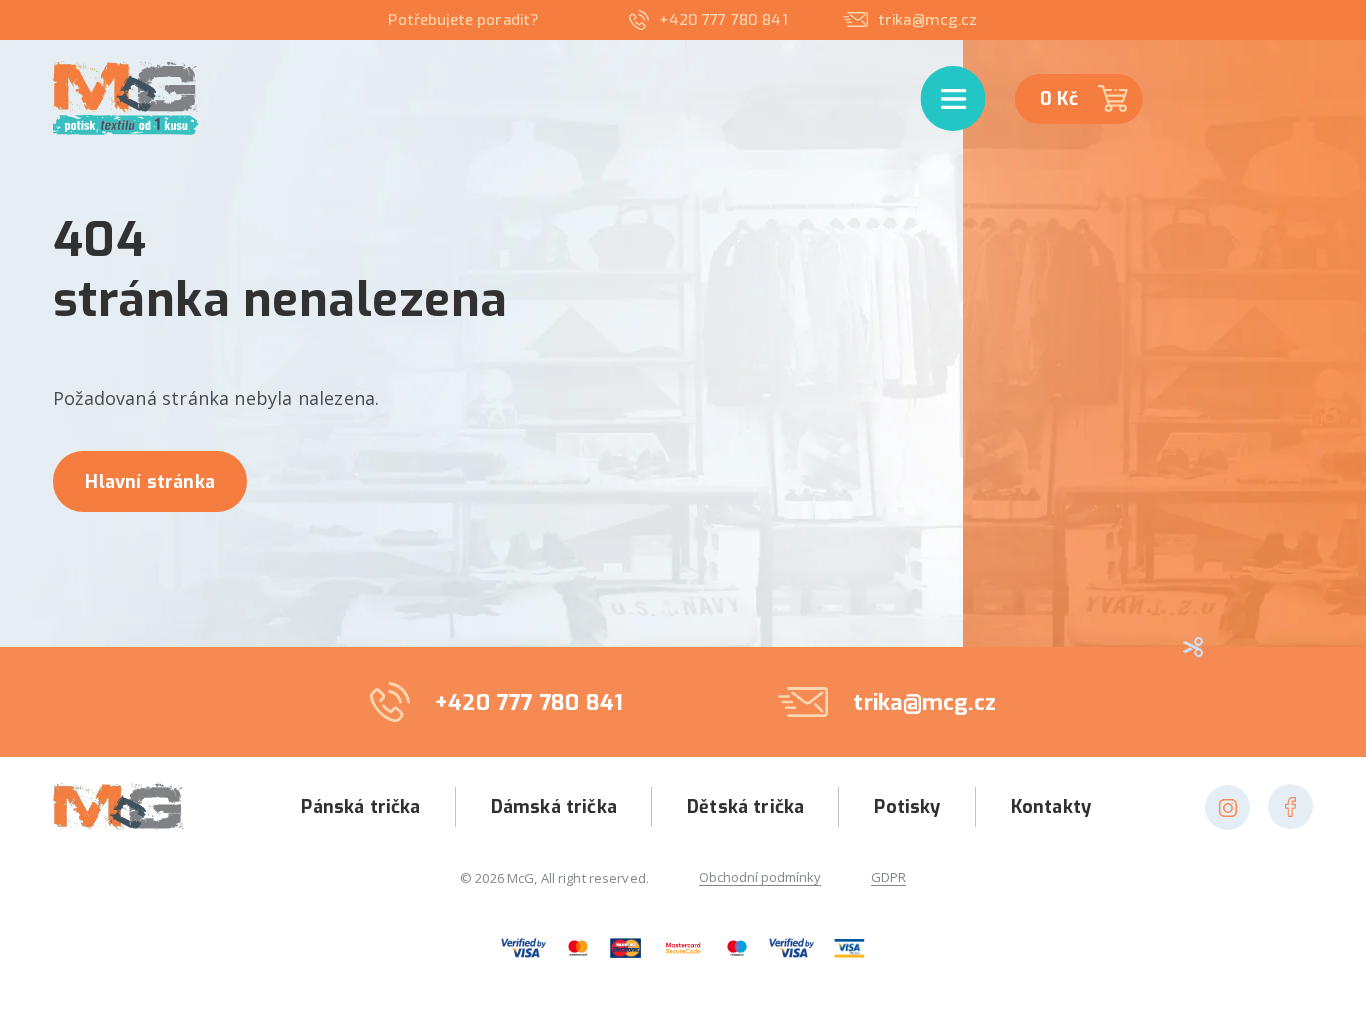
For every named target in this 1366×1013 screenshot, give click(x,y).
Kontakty (1051, 807)
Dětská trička (745, 807)
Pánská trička (360, 807)
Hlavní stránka (150, 482)
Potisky (907, 807)
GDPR (888, 878)
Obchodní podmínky (760, 878)
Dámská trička (554, 807)
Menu (935, 72)
